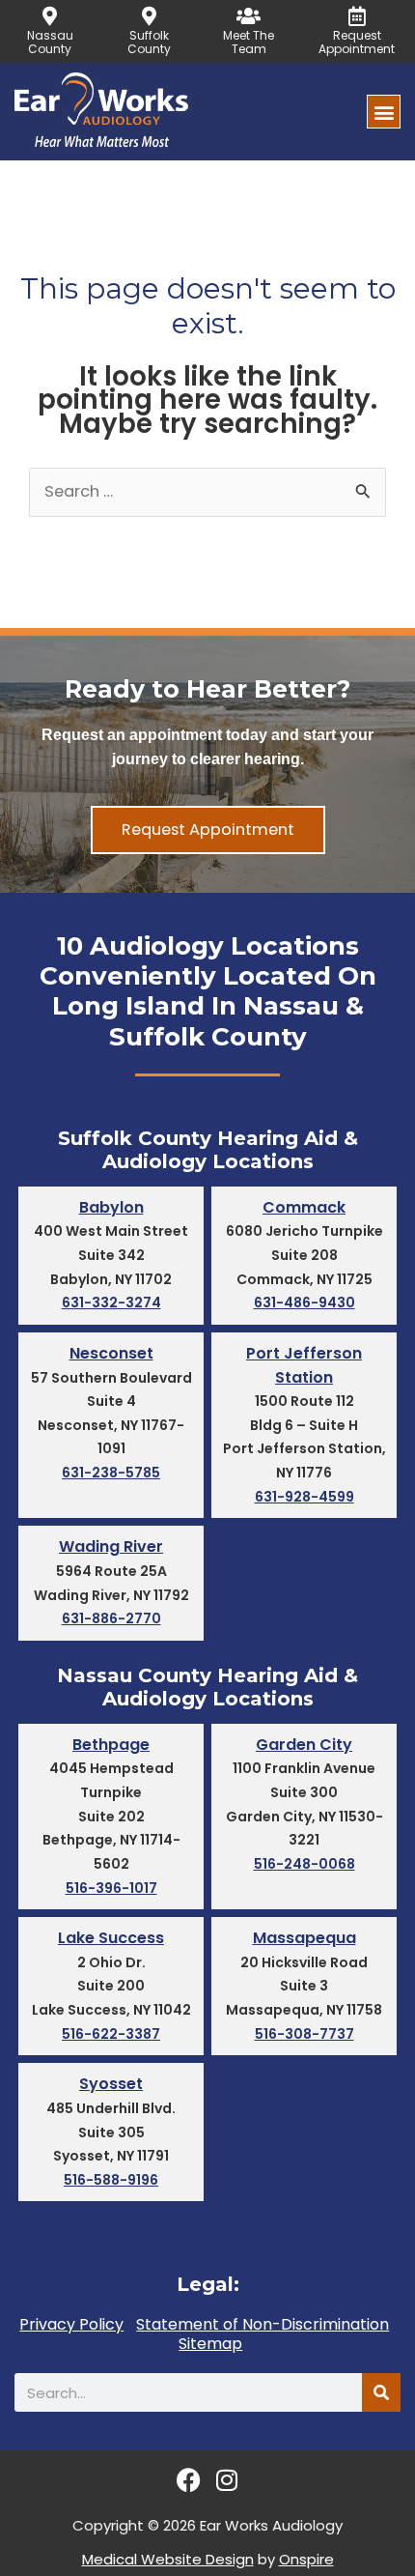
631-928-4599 (304, 1497)
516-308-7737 (304, 2034)
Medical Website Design (168, 2559)
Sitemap (210, 2344)
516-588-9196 (111, 2180)
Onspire (306, 2559)
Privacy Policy (71, 2325)
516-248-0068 (304, 1864)
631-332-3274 (111, 1302)
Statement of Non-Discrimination (263, 2325)
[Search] (381, 2392)
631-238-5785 (111, 1473)
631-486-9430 (304, 1302)
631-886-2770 (111, 1618)
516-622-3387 (111, 2034)
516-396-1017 (111, 1888)
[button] (384, 112)
